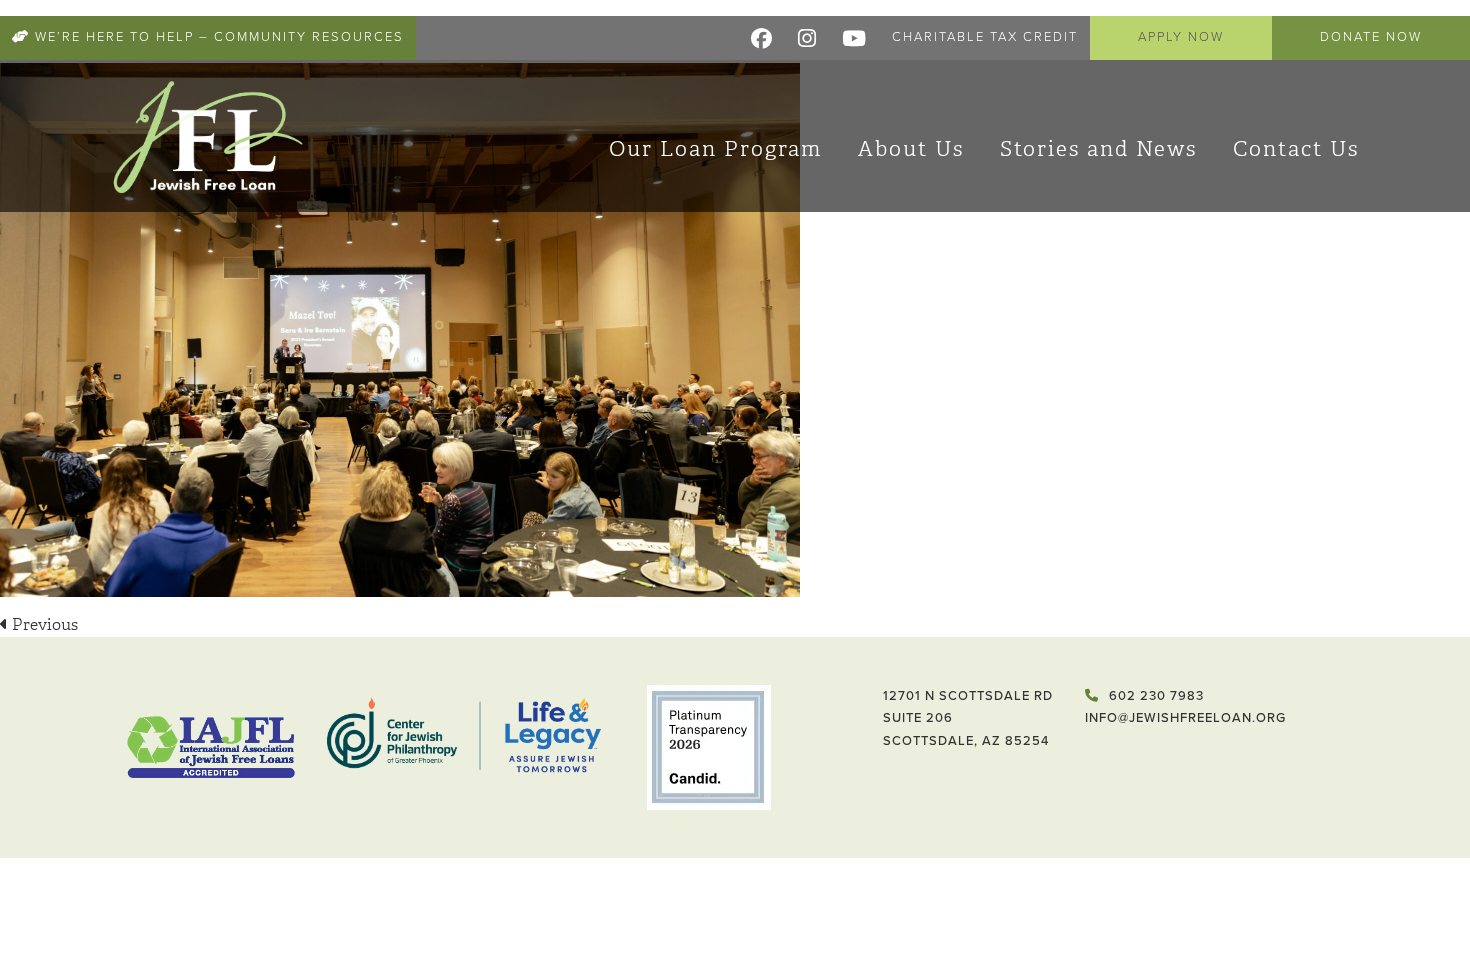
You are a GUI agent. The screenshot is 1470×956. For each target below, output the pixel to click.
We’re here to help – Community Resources (217, 37)
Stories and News (1098, 149)
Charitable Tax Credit (985, 37)
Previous (43, 624)
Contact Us (1296, 149)
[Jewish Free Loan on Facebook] (762, 34)
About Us (911, 149)
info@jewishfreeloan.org (1185, 718)
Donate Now (1371, 37)
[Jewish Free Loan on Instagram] (808, 34)
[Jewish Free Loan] (208, 136)
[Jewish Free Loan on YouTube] (855, 34)
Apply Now (1181, 37)
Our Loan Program (715, 149)
